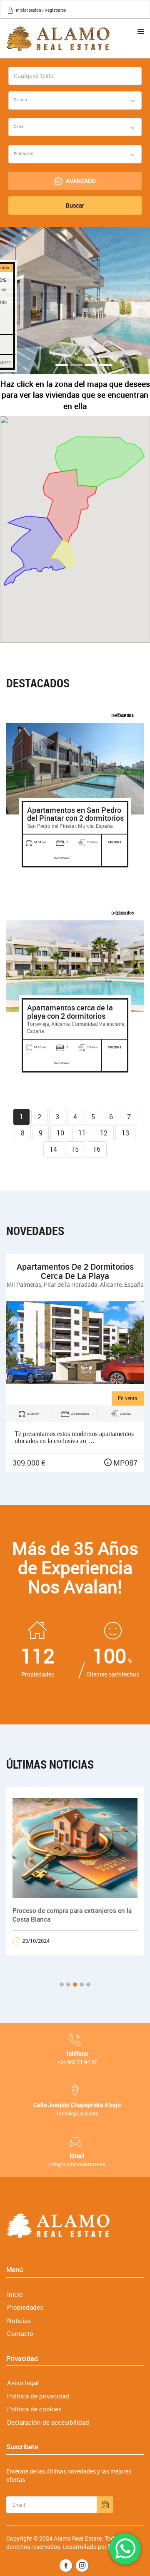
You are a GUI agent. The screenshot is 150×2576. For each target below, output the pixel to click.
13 (125, 1133)
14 (53, 1149)
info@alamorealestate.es (77, 2164)
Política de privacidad (38, 2396)
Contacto (20, 2333)
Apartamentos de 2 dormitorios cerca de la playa (75, 1271)
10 (60, 1133)
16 (97, 1149)
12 (104, 1133)
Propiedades (25, 2307)
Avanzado (81, 181)
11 (82, 1133)
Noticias (19, 2320)
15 (75, 1149)
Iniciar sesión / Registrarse (41, 10)
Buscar (75, 205)
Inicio (15, 2294)
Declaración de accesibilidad (48, 2422)
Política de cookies (34, 2409)
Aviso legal (23, 2383)
